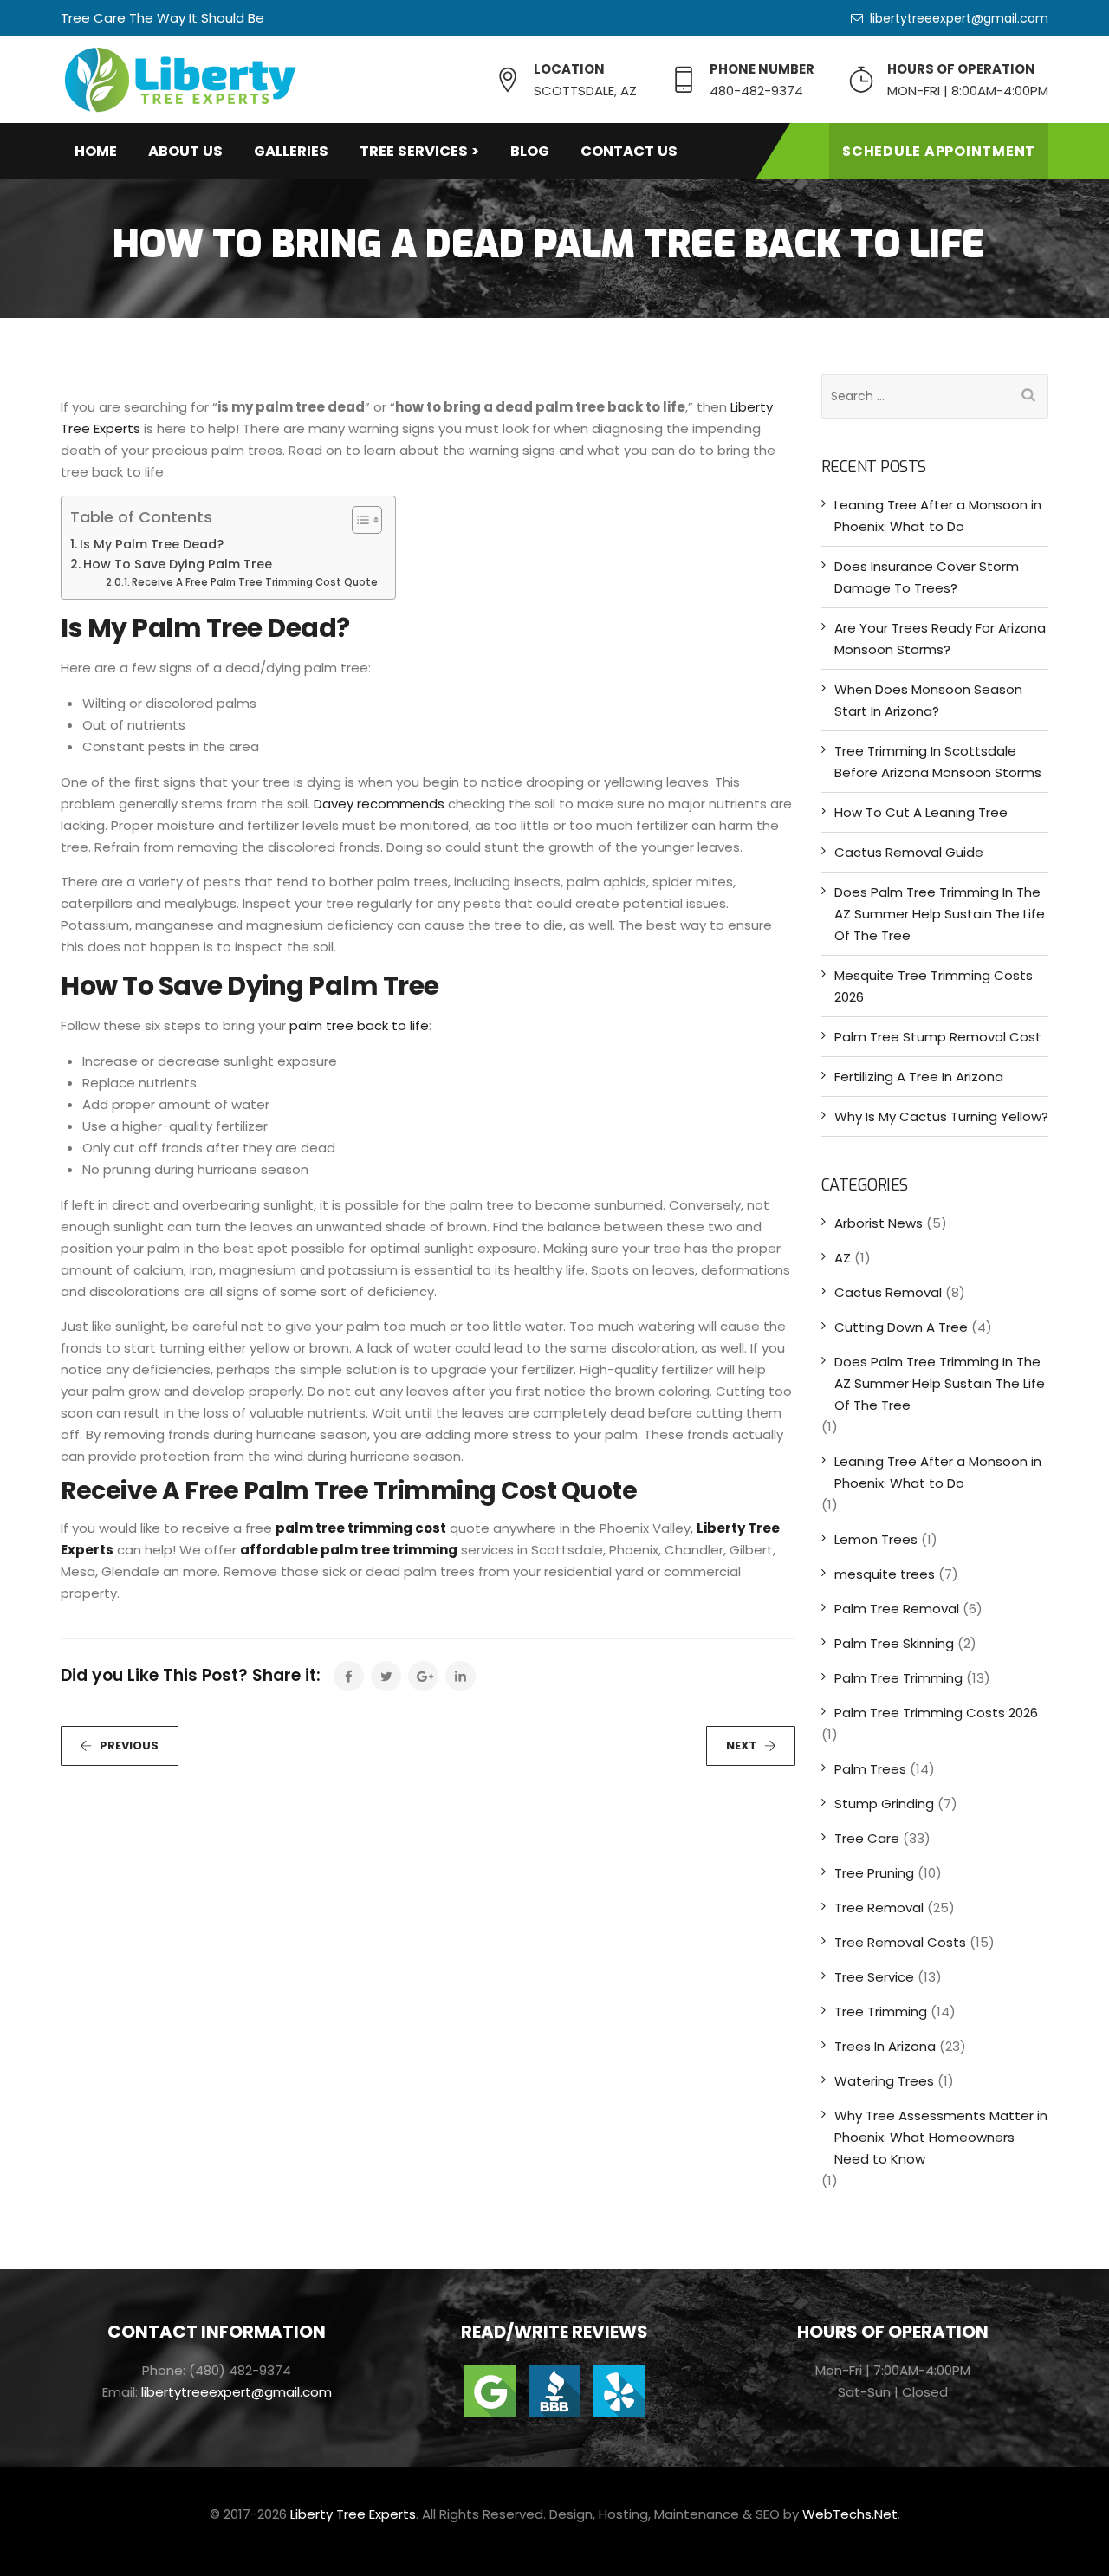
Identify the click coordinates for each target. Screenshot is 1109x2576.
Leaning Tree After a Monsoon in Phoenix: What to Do (938, 516)
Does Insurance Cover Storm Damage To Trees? (927, 577)
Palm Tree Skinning (894, 1643)
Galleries (291, 151)
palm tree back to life (359, 1025)
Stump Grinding (884, 1804)
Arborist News (879, 1223)
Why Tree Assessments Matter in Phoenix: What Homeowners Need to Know (941, 2137)
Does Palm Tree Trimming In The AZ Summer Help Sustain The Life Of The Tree (940, 914)
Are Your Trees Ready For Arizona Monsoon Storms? (940, 639)
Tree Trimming (881, 2011)
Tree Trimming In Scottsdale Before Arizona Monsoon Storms (938, 762)
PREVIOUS (129, 1745)
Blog (530, 151)
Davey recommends (379, 804)
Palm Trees (870, 1769)
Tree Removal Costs (900, 1942)
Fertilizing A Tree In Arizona (919, 1077)
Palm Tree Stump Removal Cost (938, 1037)
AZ (843, 1258)
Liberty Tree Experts (353, 2514)
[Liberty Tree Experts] (180, 80)
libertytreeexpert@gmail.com (959, 18)
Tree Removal (879, 1908)
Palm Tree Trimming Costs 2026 (936, 1713)
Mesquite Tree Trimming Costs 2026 (934, 986)
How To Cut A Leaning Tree (921, 812)
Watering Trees (884, 2081)
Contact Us (629, 151)
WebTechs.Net (850, 2514)
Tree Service (874, 1977)
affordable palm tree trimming (349, 1550)
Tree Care (867, 1838)
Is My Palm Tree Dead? (152, 544)
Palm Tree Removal (897, 1609)
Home (96, 151)
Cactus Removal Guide (909, 852)
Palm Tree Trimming (898, 1678)
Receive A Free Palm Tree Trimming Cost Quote (255, 582)
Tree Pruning (874, 1873)
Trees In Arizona (885, 2046)
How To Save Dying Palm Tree (178, 564)
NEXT (741, 1745)
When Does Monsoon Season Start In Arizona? (928, 700)
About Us (185, 151)
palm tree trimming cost (361, 1528)
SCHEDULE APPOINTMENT (939, 151)
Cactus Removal (888, 1292)
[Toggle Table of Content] (358, 520)
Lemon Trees (876, 1539)
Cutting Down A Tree (901, 1327)
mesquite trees (885, 1574)
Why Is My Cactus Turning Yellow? (941, 1116)
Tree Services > (419, 151)
